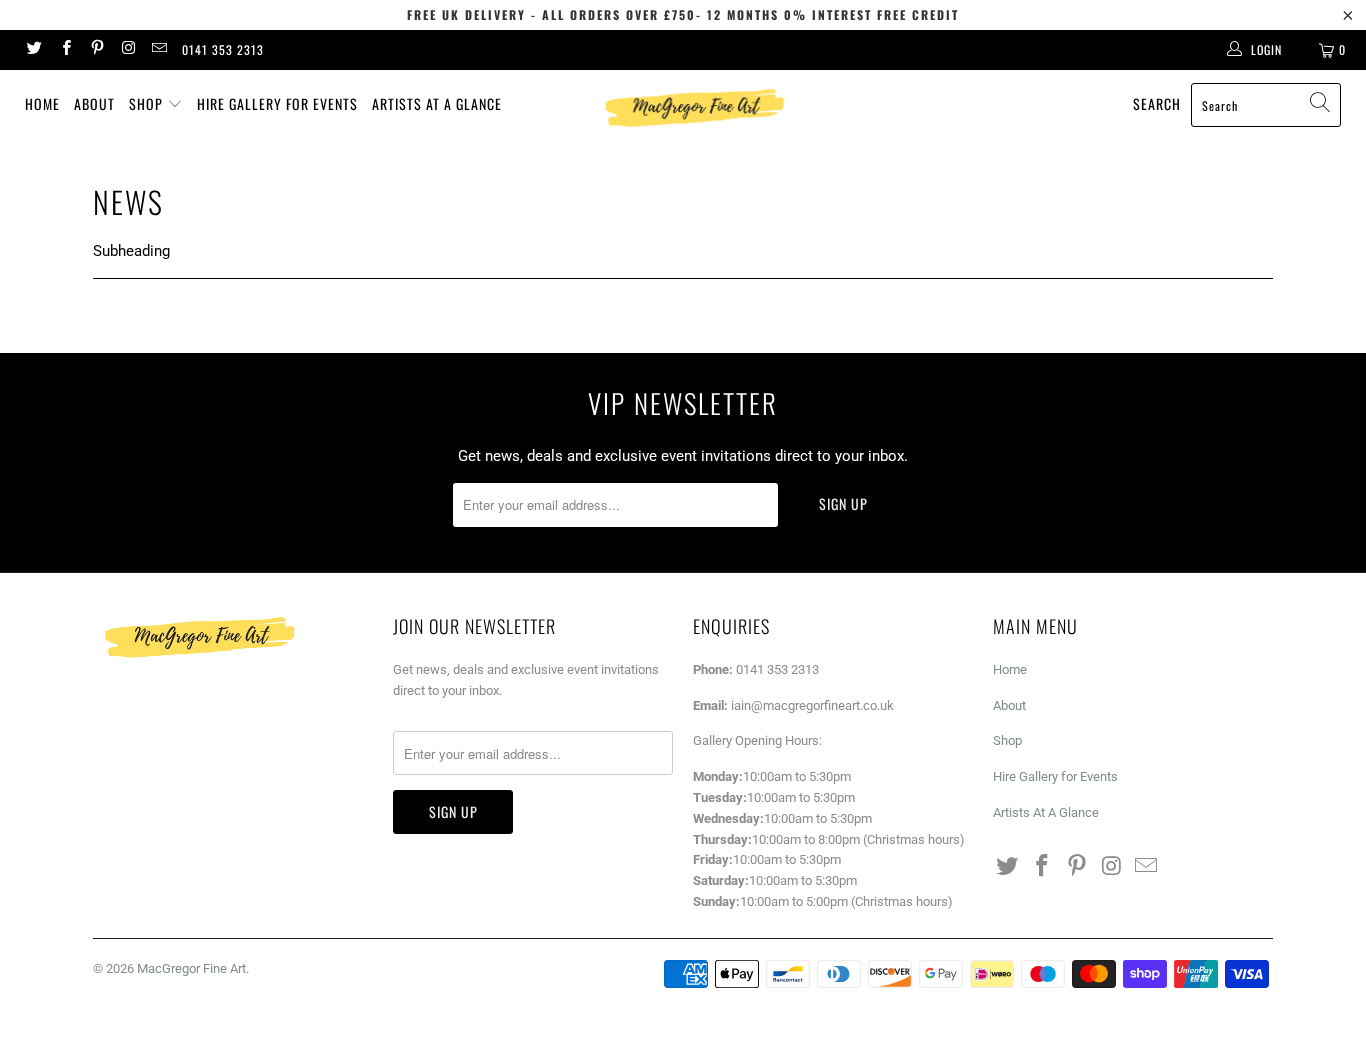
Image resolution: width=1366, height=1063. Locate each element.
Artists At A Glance (437, 103)
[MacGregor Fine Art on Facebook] (64, 50)
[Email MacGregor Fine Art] (158, 50)
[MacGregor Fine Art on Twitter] (33, 50)
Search (1157, 103)
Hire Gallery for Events (277, 103)
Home (42, 103)
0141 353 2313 (223, 49)
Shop (148, 103)
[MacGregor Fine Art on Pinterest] (96, 50)
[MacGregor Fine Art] (693, 107)
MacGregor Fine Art (191, 968)
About (94, 103)
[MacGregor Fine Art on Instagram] (127, 50)
